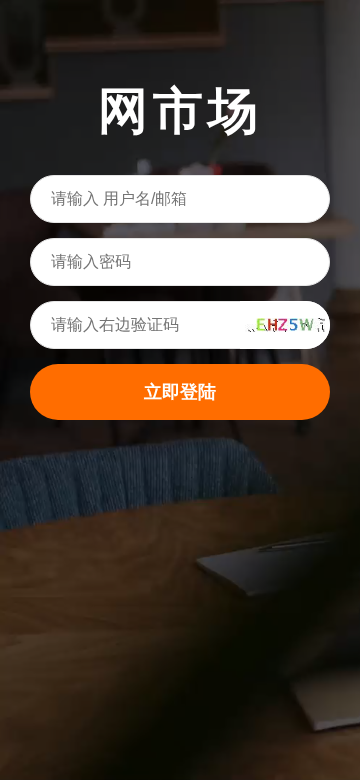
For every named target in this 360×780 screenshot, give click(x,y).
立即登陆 (180, 392)
